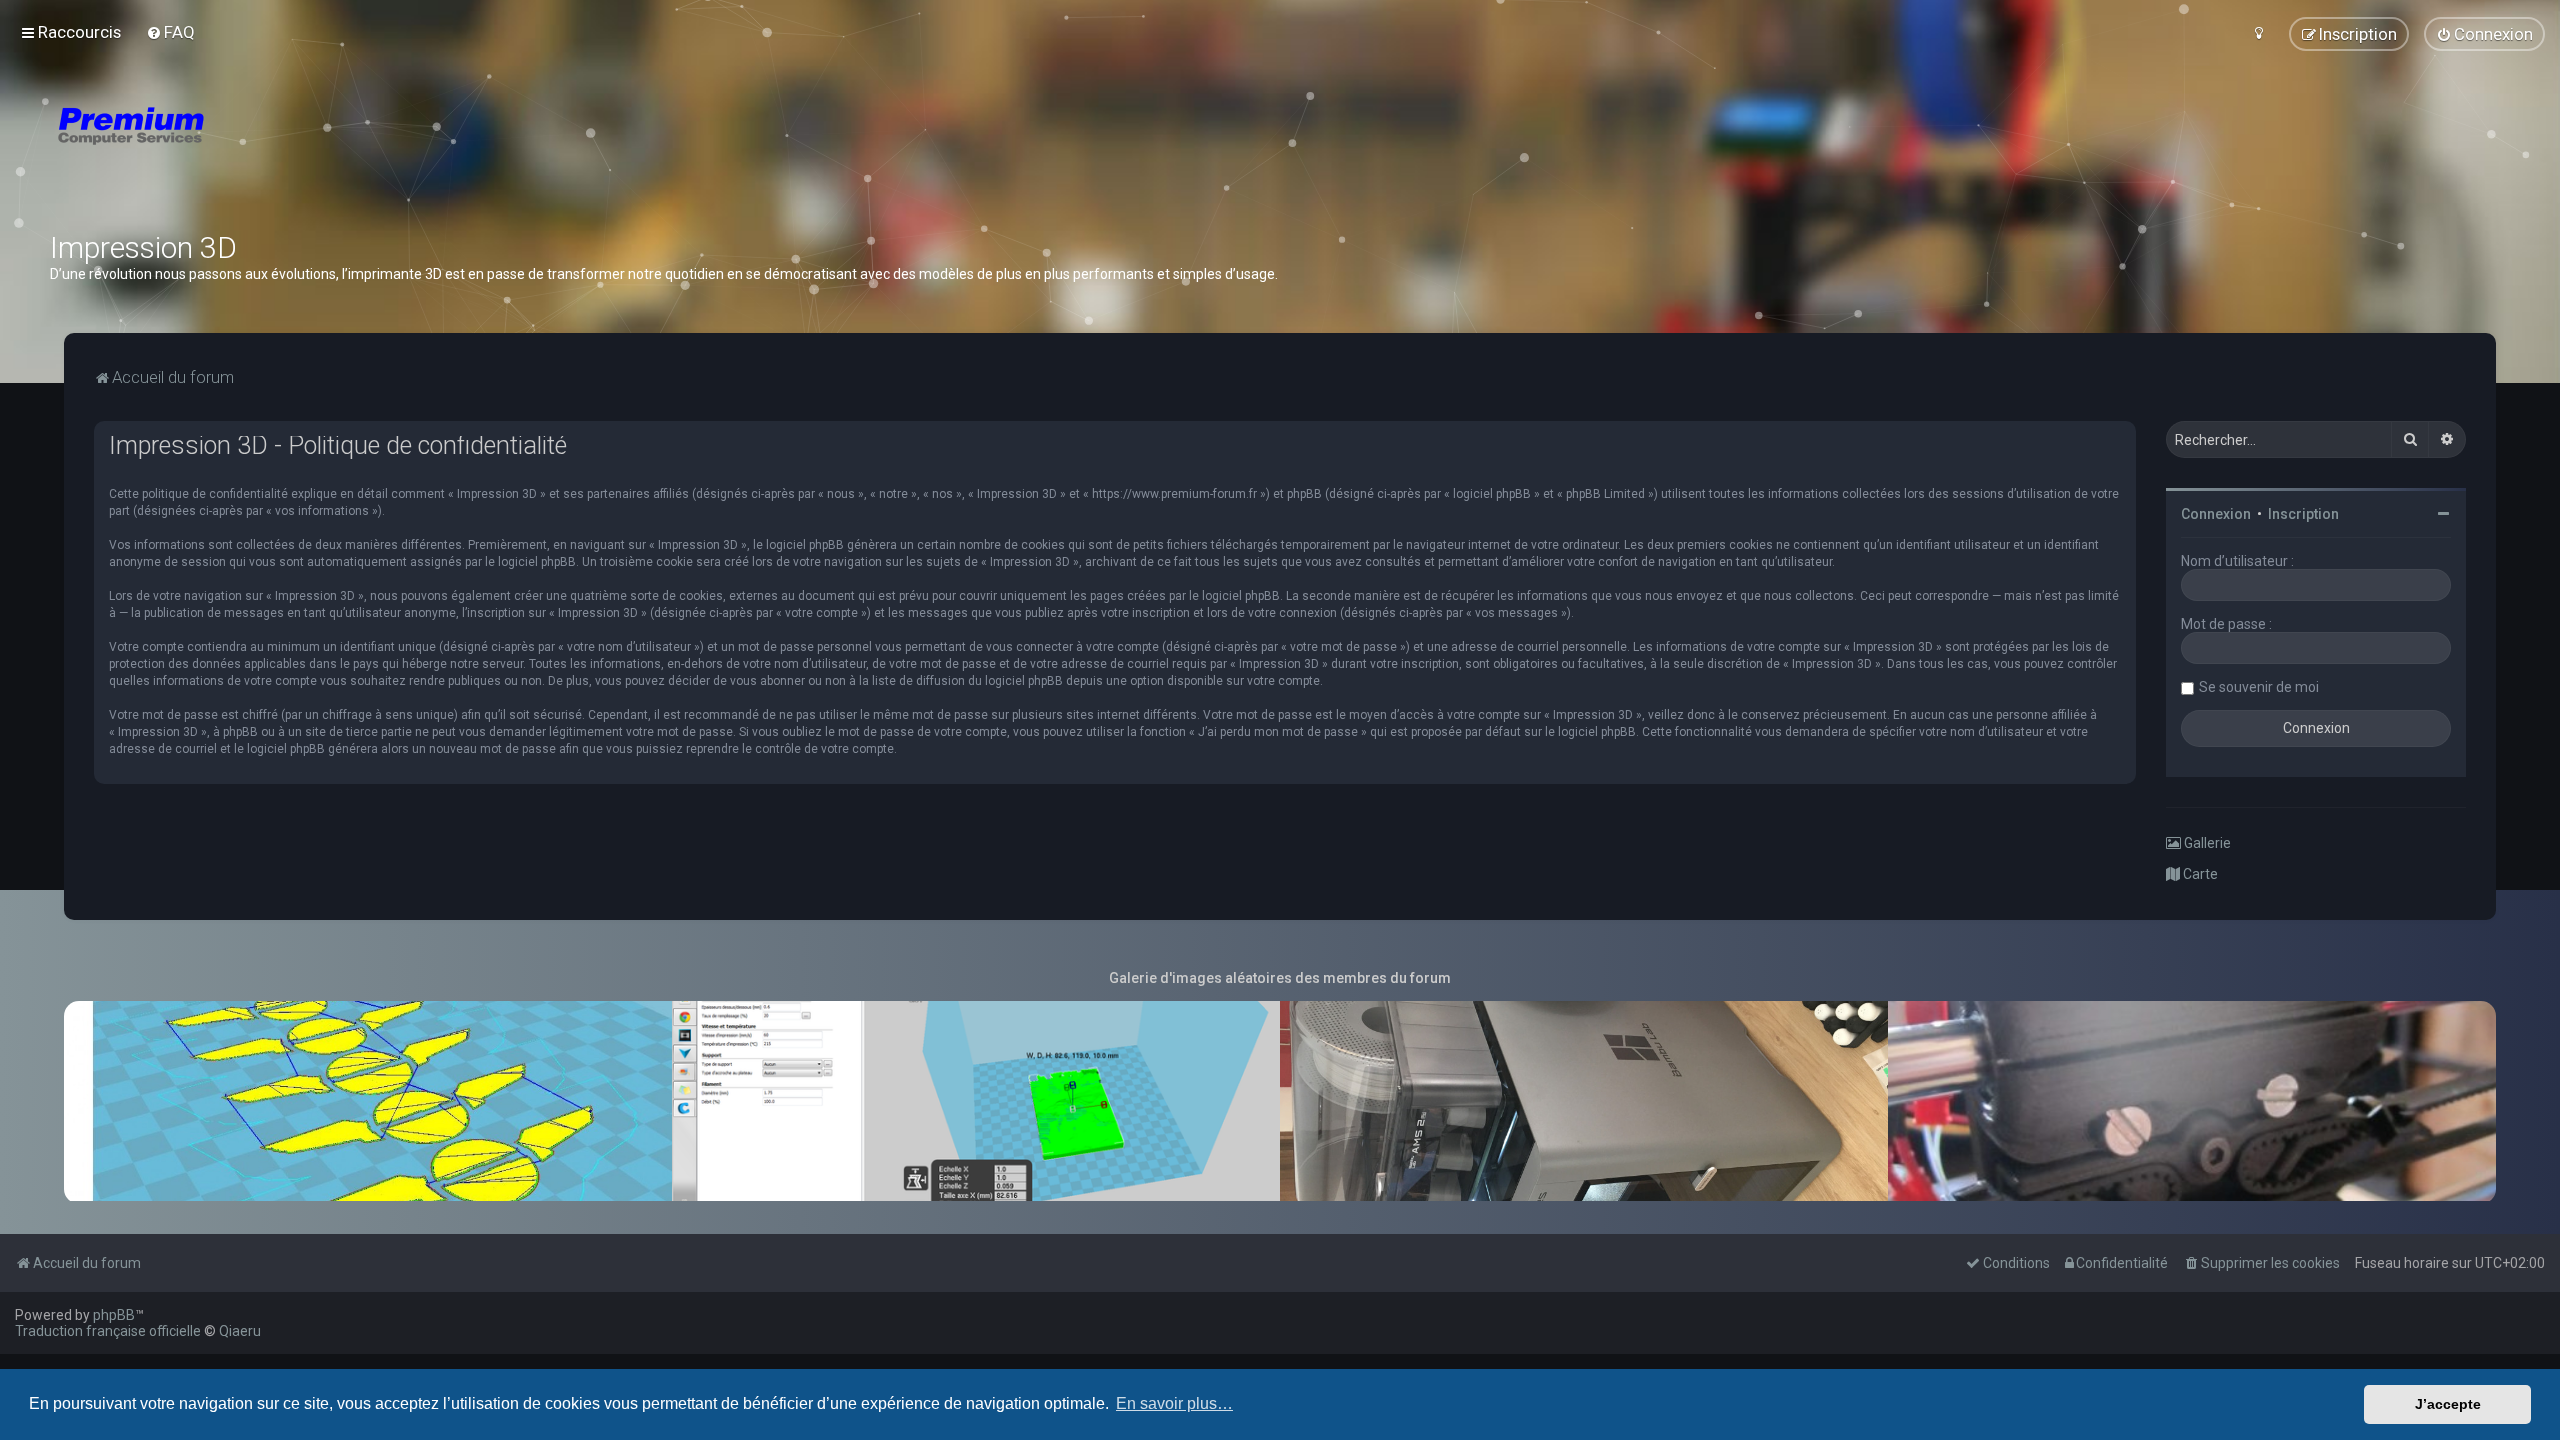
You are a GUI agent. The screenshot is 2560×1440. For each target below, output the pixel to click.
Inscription (2303, 514)
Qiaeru (240, 1331)
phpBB (114, 1315)
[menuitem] (170, 32)
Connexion (2216, 514)
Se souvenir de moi (2259, 687)
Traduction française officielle (108, 1331)
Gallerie (2206, 843)
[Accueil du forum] (250, 150)
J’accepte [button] (2448, 1404)
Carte (2199, 874)
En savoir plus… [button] (1174, 1403)
